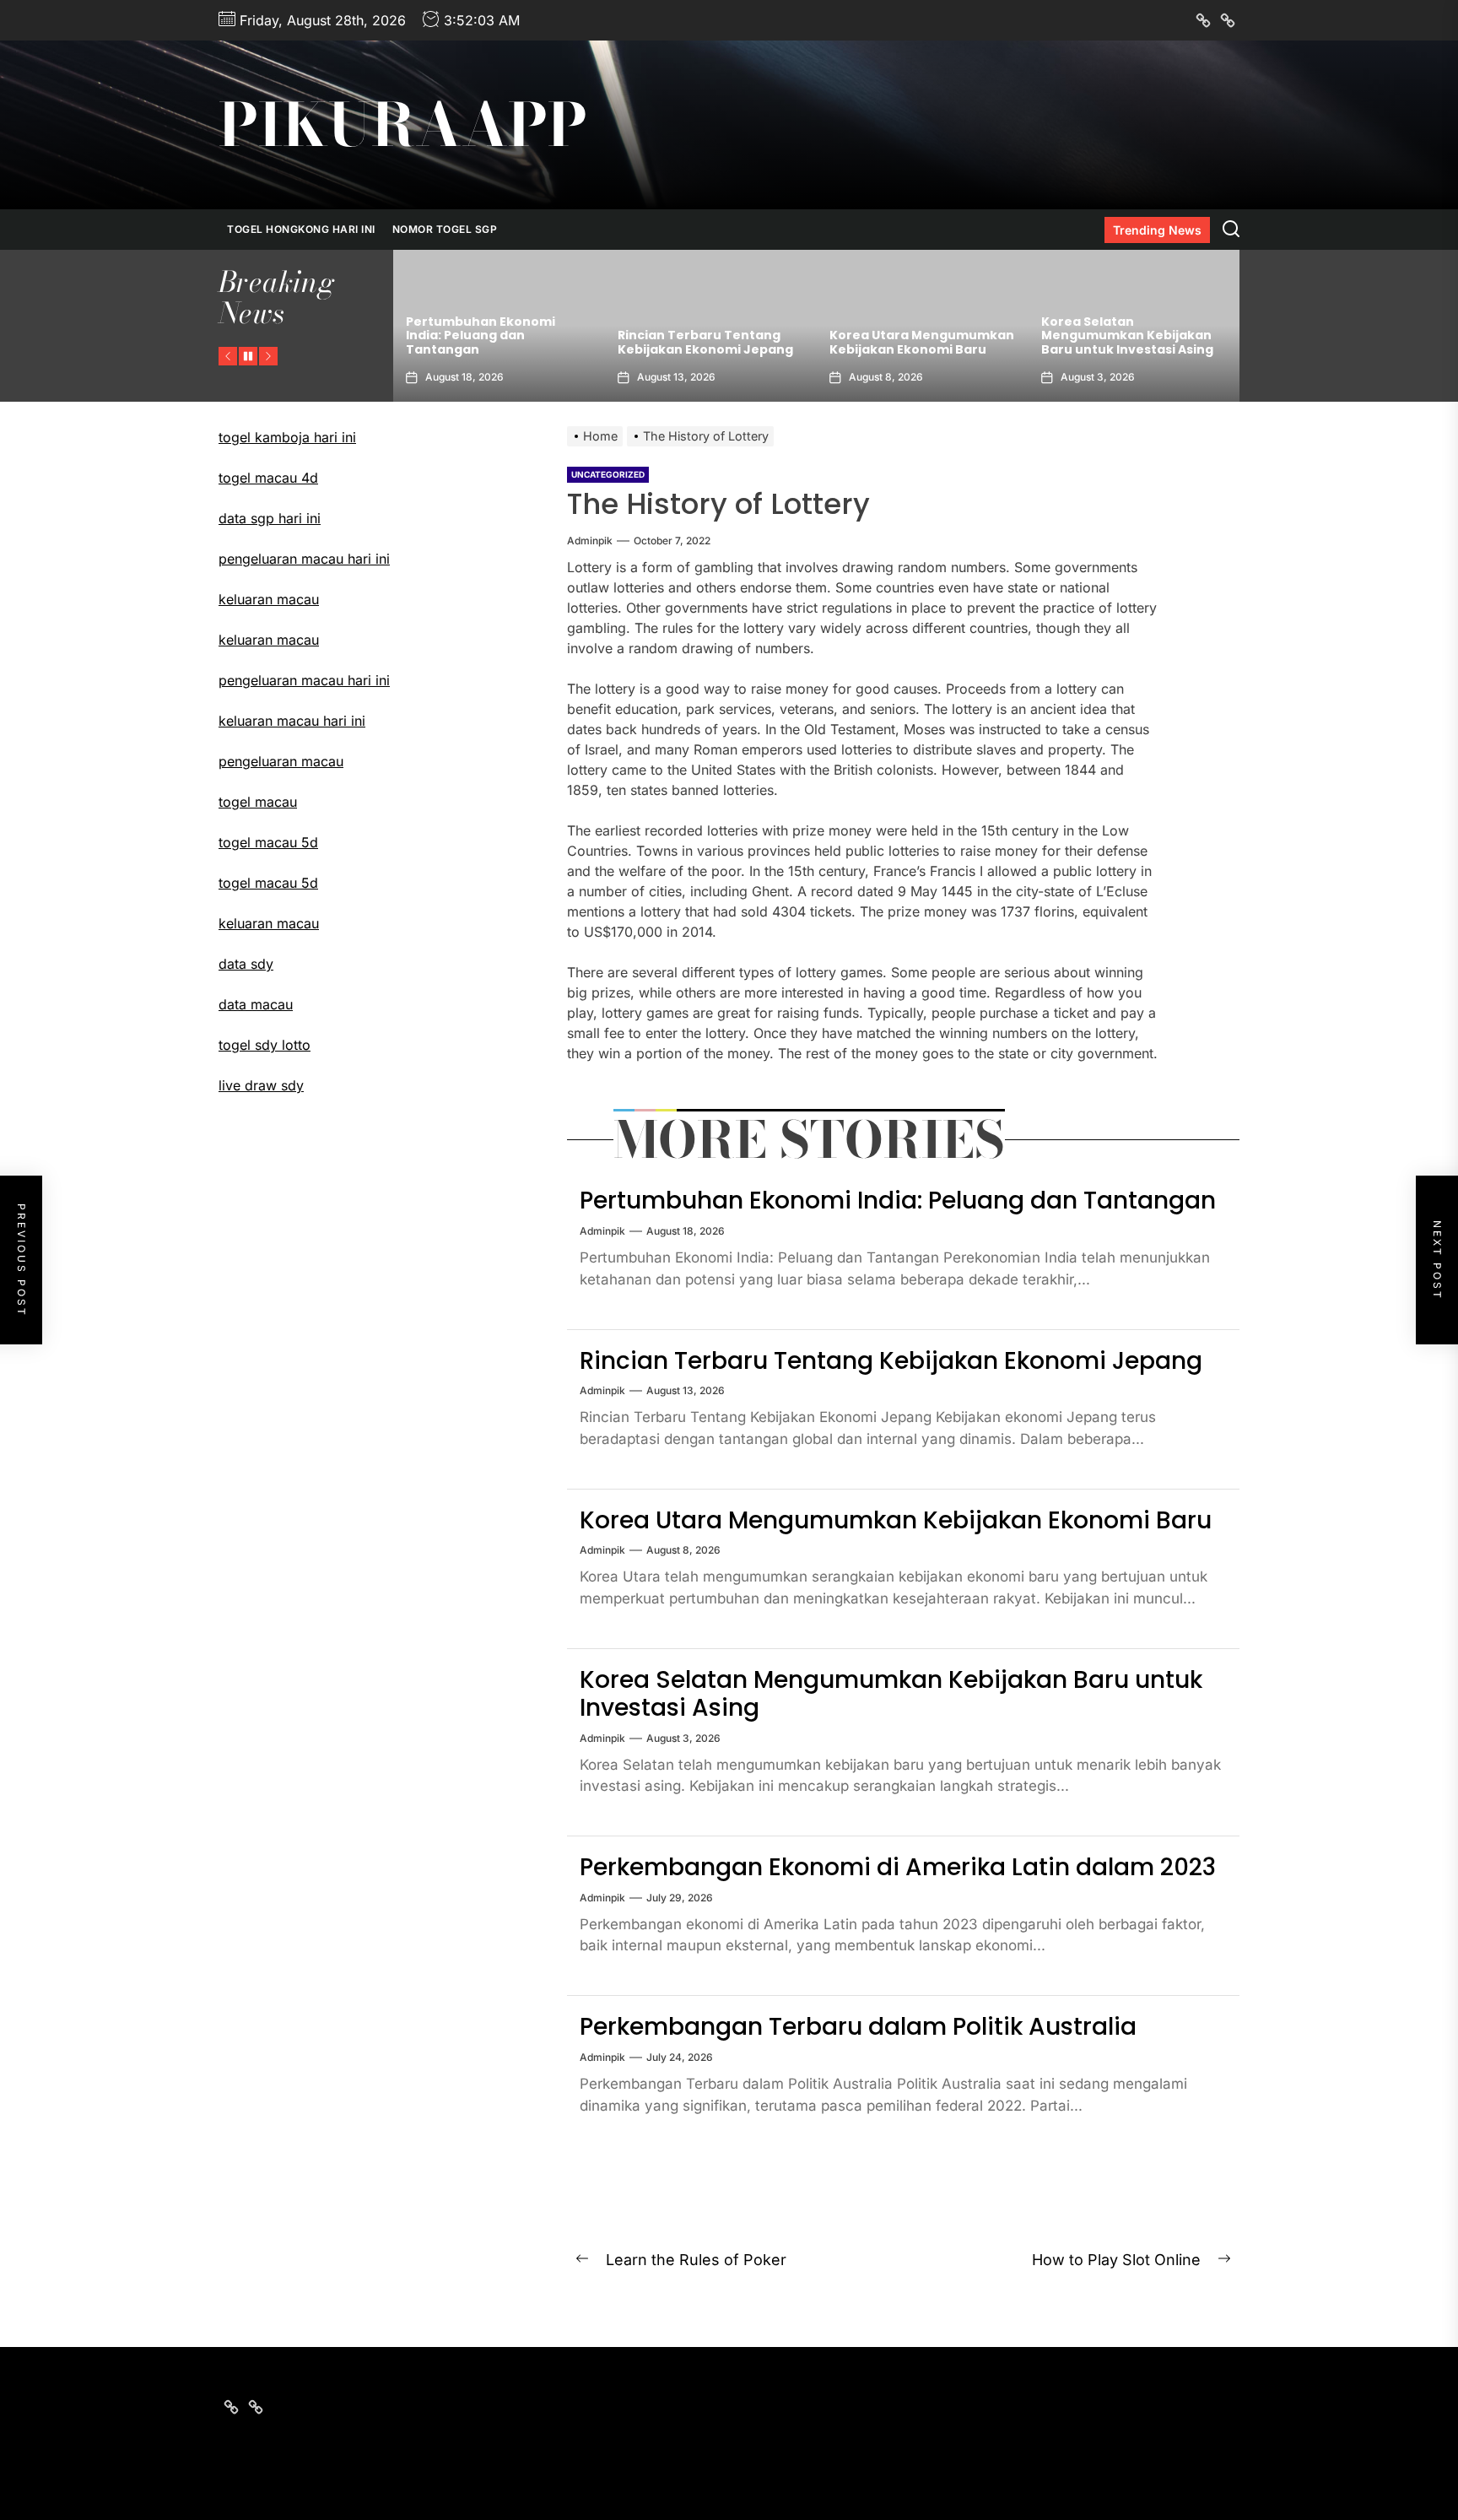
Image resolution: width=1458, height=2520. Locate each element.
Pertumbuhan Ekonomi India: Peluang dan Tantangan (898, 1201)
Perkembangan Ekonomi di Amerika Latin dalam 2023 (1128, 342)
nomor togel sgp (445, 229)
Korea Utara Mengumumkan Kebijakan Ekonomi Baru (710, 342)
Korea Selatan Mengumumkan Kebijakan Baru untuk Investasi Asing (915, 336)
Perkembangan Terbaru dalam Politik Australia (858, 2027)
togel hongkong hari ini (301, 229)
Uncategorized (608, 474)
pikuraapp (403, 125)
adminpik (590, 541)
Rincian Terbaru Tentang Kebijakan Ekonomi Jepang (494, 342)
